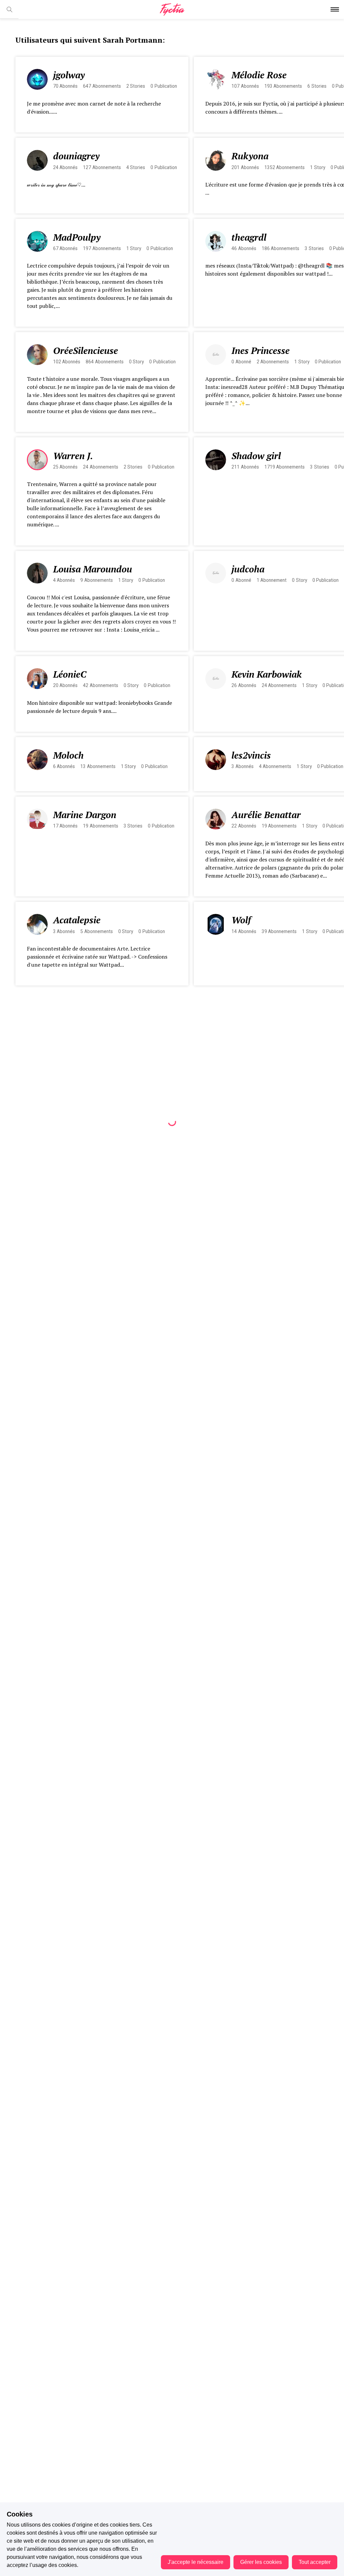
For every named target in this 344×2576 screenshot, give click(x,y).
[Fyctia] (172, 10)
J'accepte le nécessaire (196, 2562)
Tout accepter (315, 2562)
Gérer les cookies (261, 2562)
